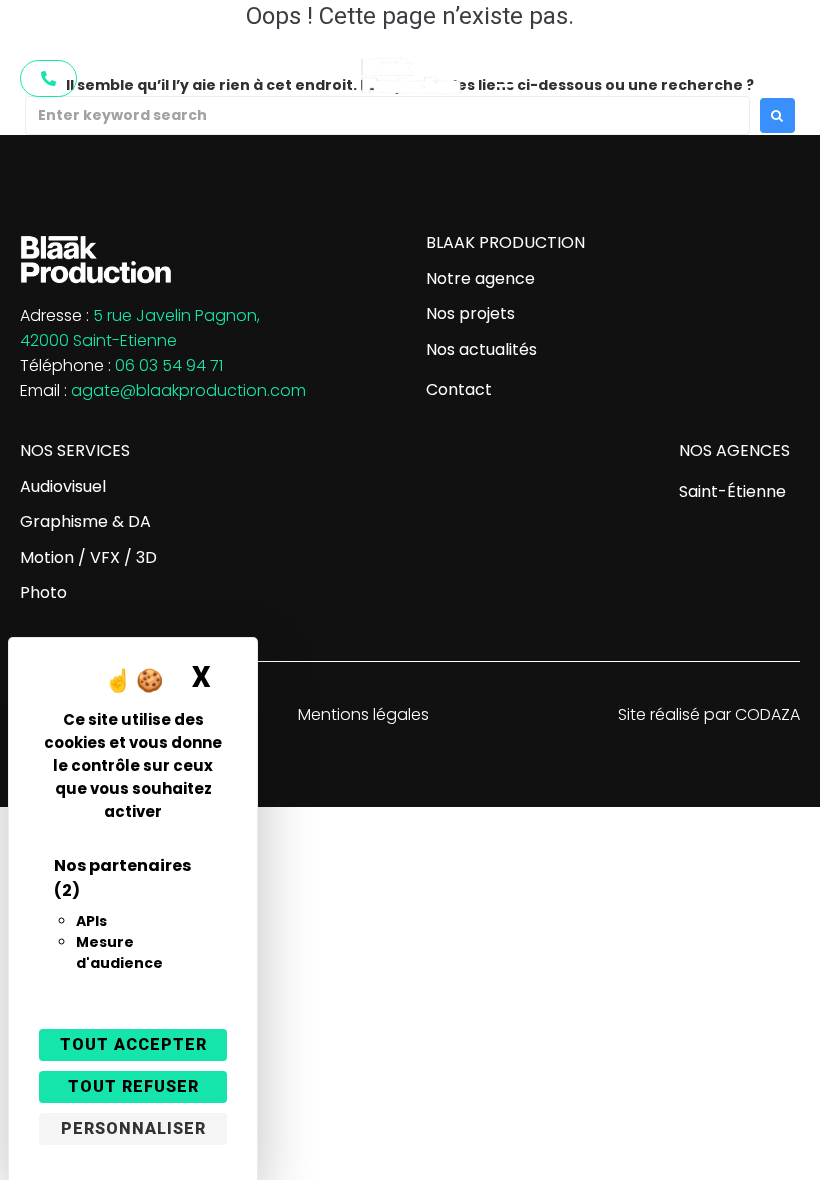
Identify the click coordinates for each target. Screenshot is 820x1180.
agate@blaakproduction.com (188, 390)
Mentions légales (363, 714)
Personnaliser (133, 1128)
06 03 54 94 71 (169, 365)
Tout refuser (133, 1086)
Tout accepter (133, 1044)
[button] (505, 78)
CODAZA (767, 714)
